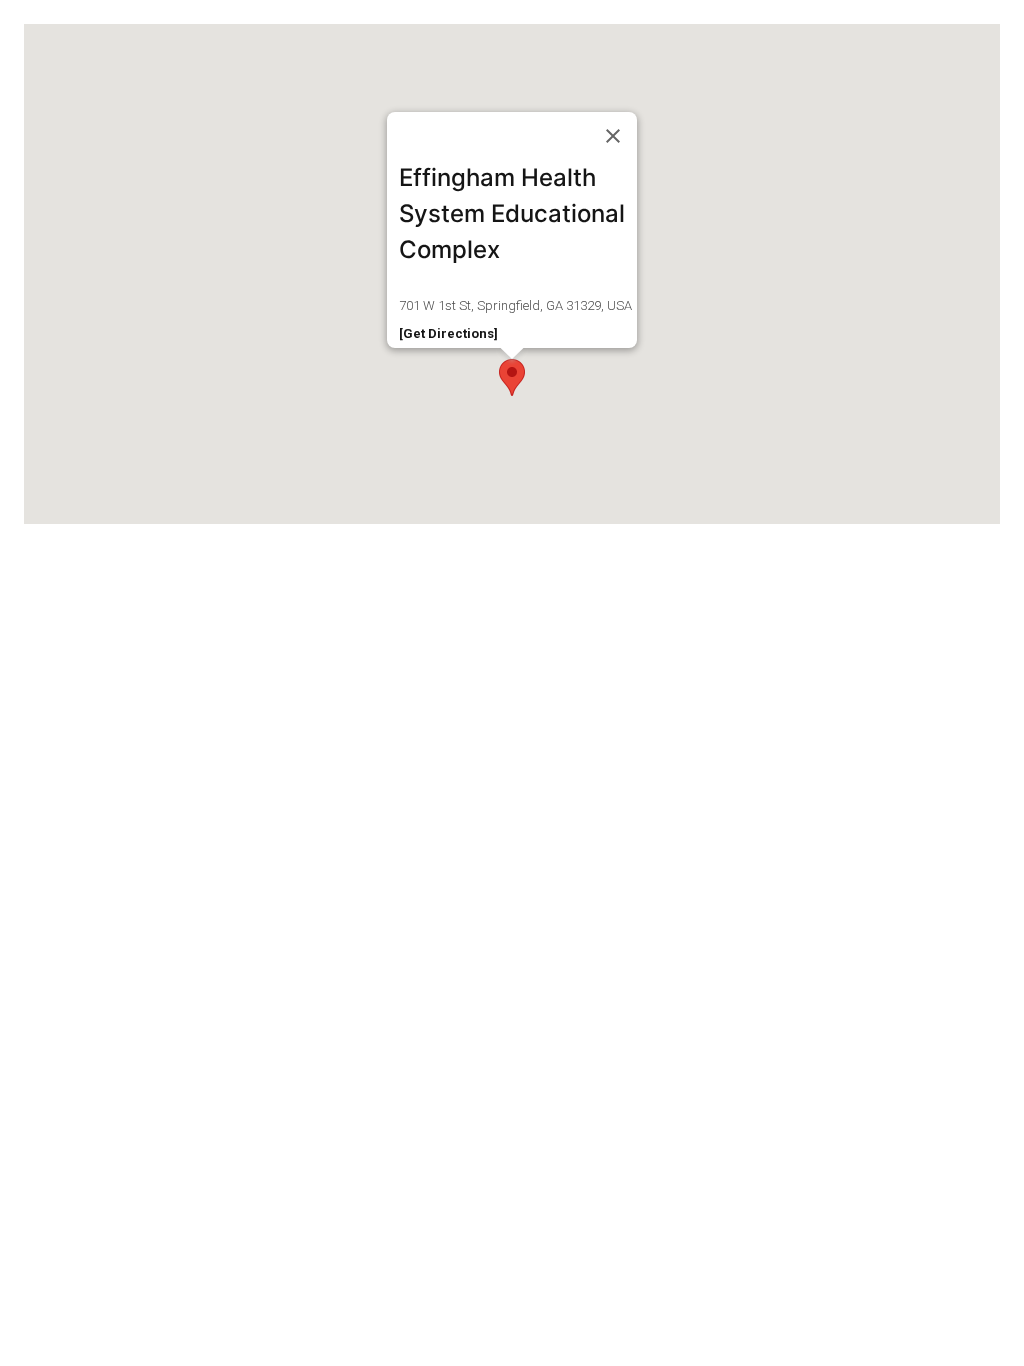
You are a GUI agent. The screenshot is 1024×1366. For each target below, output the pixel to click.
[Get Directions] (448, 333)
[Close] (613, 136)
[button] (512, 377)
